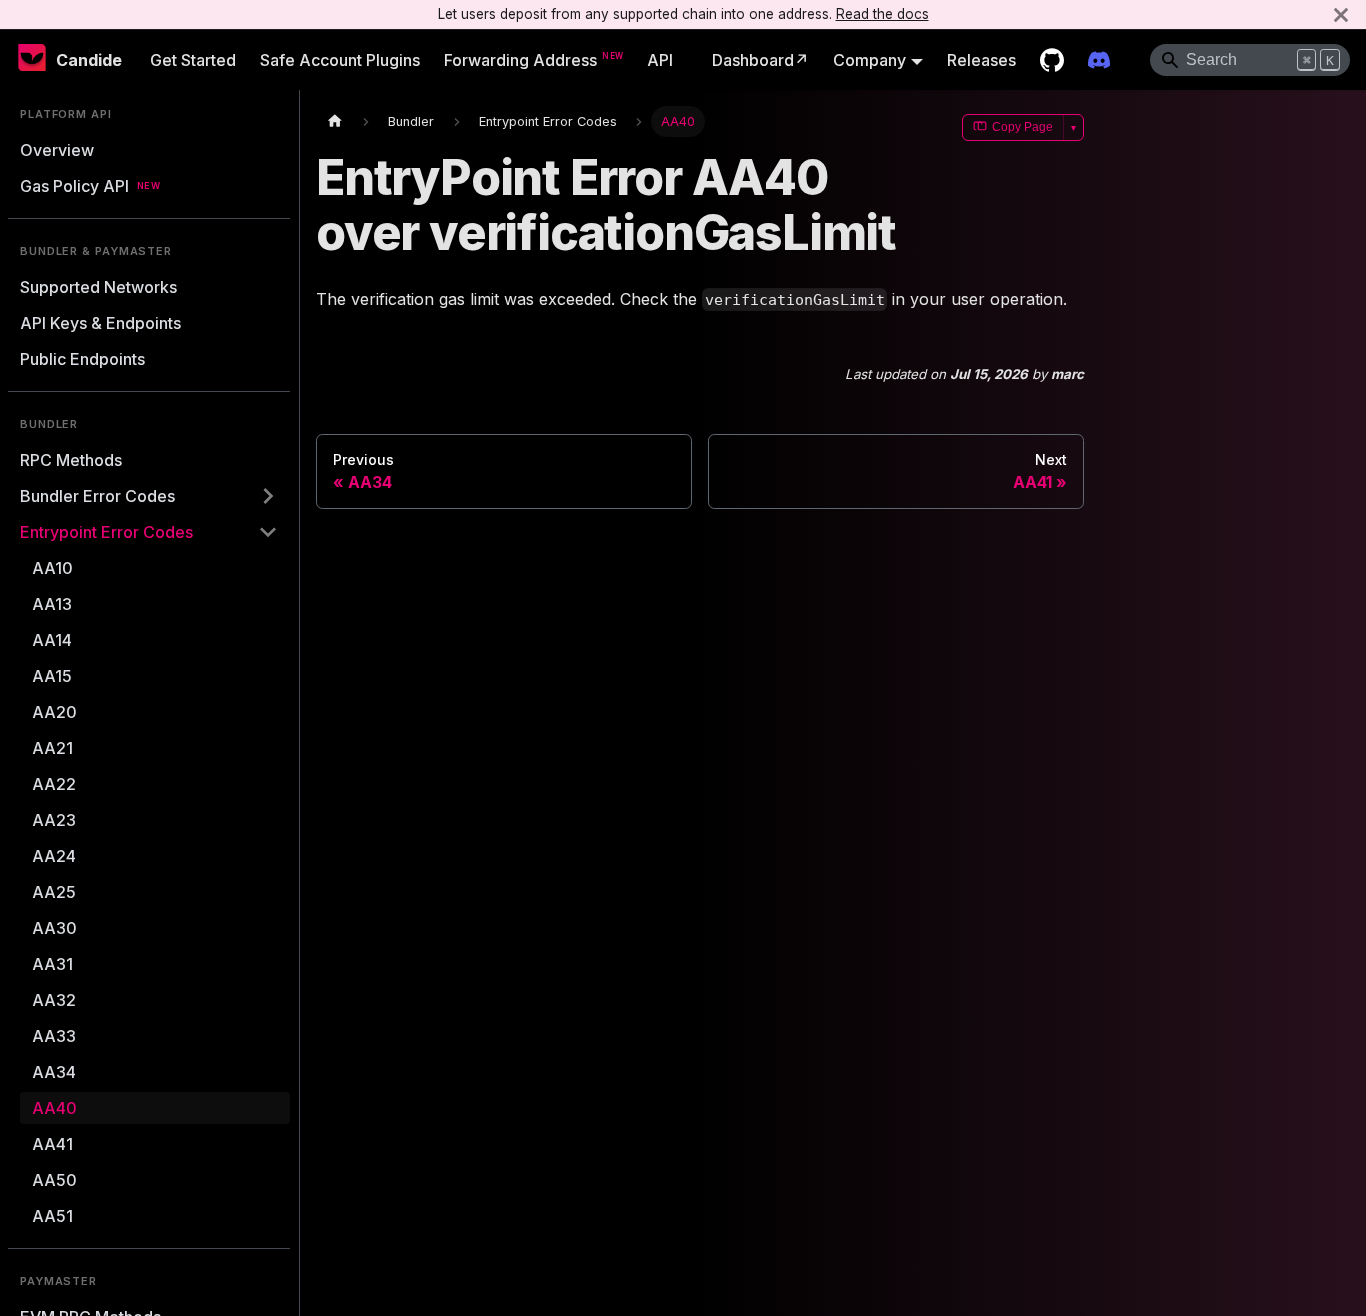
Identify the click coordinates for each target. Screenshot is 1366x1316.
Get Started (193, 60)
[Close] (1341, 14)
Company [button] (869, 60)
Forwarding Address (520, 60)
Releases (981, 60)
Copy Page (1022, 127)
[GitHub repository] (1052, 60)
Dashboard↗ (760, 60)
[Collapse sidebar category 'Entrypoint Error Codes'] (268, 532)
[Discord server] (1099, 60)
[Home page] (335, 121)
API (660, 60)
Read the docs (882, 14)
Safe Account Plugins (340, 60)
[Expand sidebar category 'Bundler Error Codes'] (268, 496)
